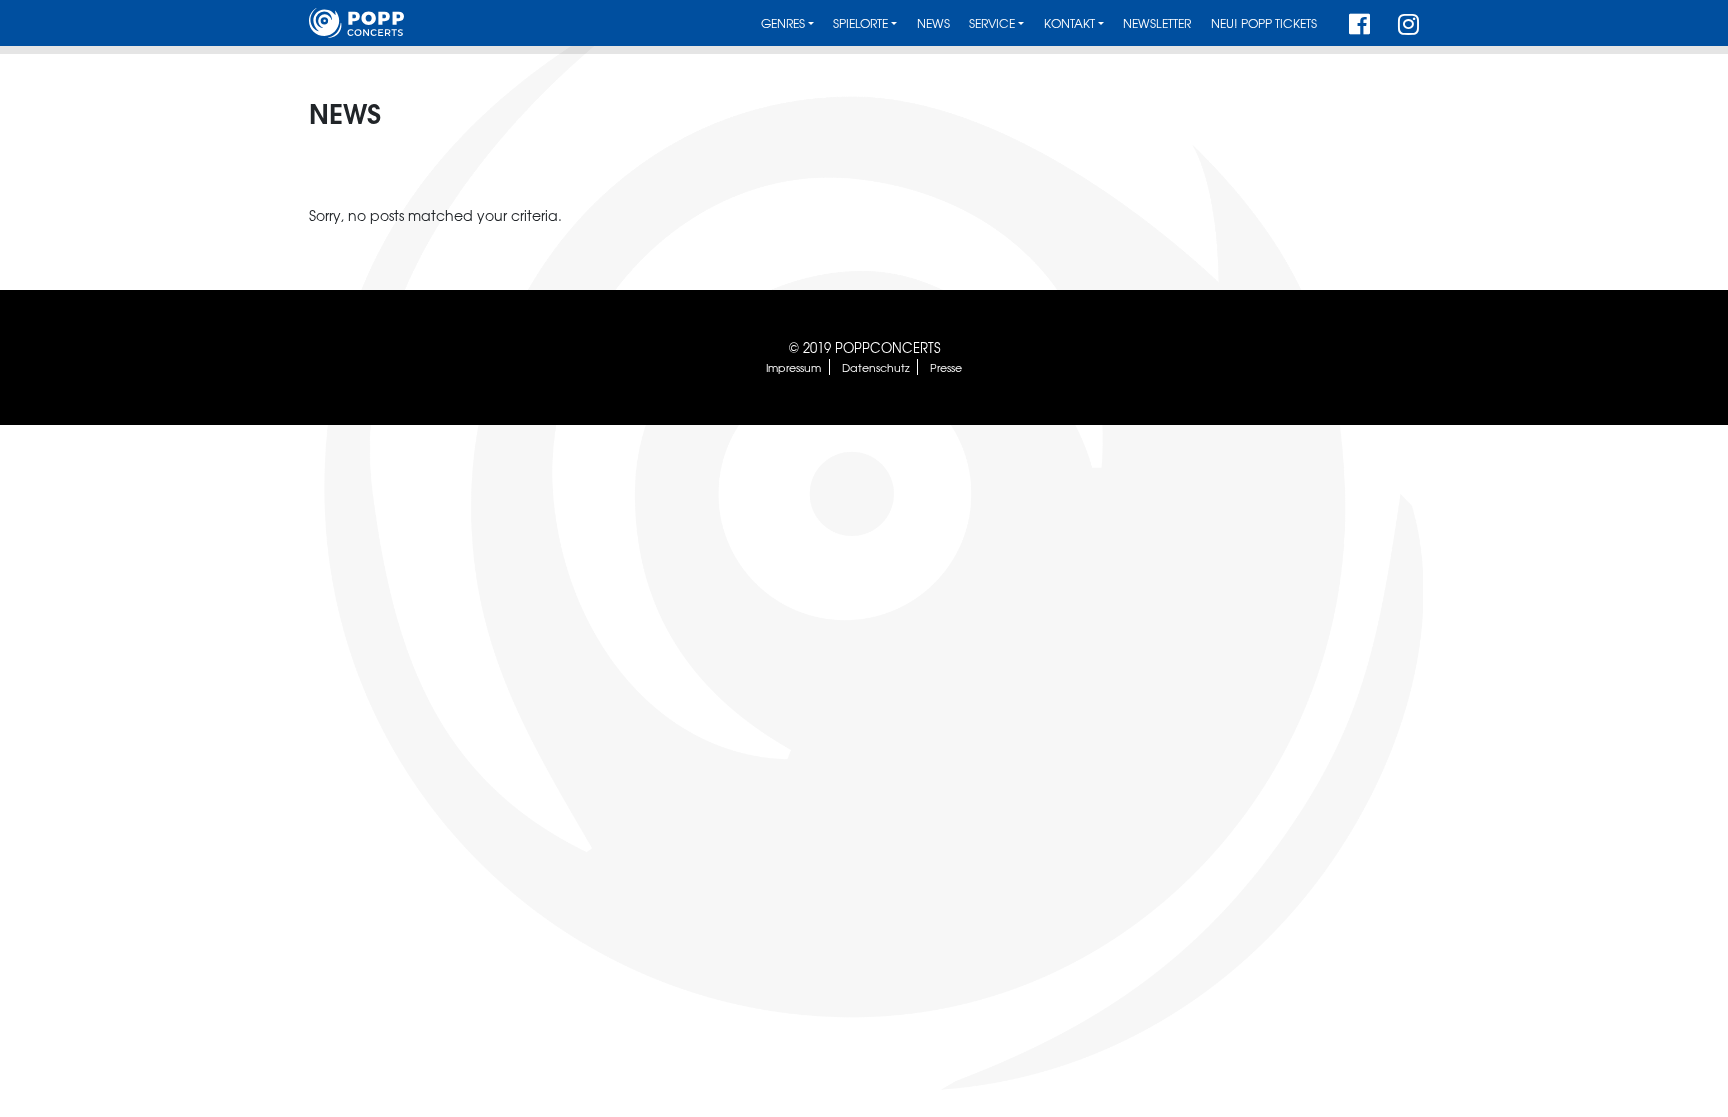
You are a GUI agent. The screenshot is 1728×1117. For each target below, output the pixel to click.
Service (992, 23)
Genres (783, 23)
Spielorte (860, 23)
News (933, 23)
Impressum (793, 367)
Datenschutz (876, 367)
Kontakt (1069, 23)
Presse (946, 367)
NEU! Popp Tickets (1264, 23)
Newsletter (1157, 23)
